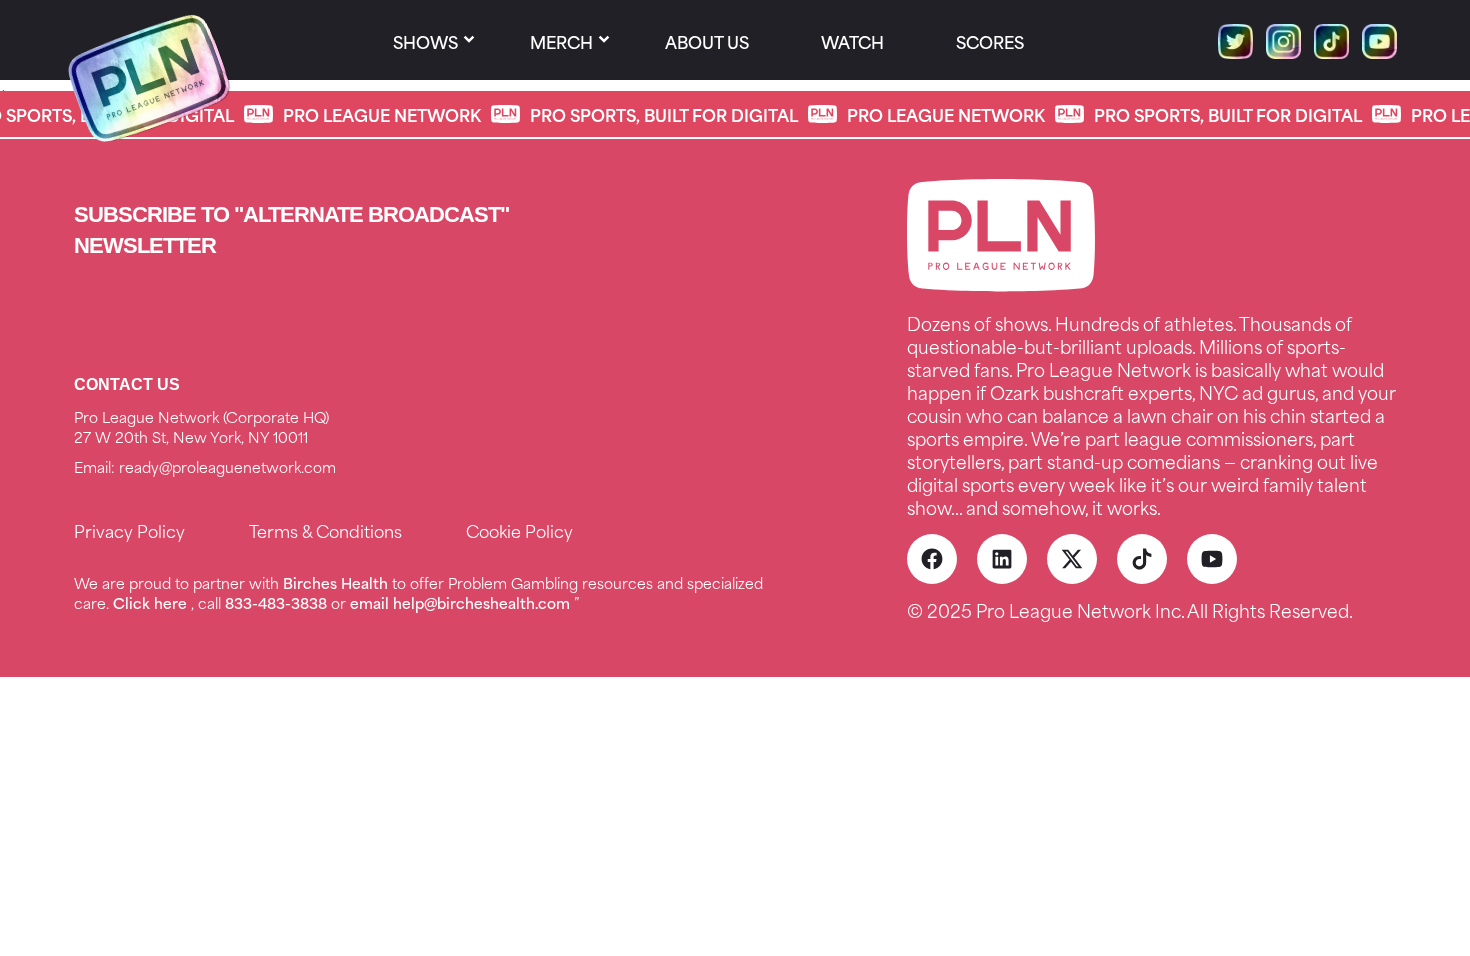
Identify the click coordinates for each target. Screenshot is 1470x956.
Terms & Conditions (325, 530)
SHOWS (425, 41)
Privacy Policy (129, 530)
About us (707, 41)
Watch (852, 41)
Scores (990, 41)
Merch (561, 41)
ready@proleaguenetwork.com (227, 466)
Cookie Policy (519, 530)
